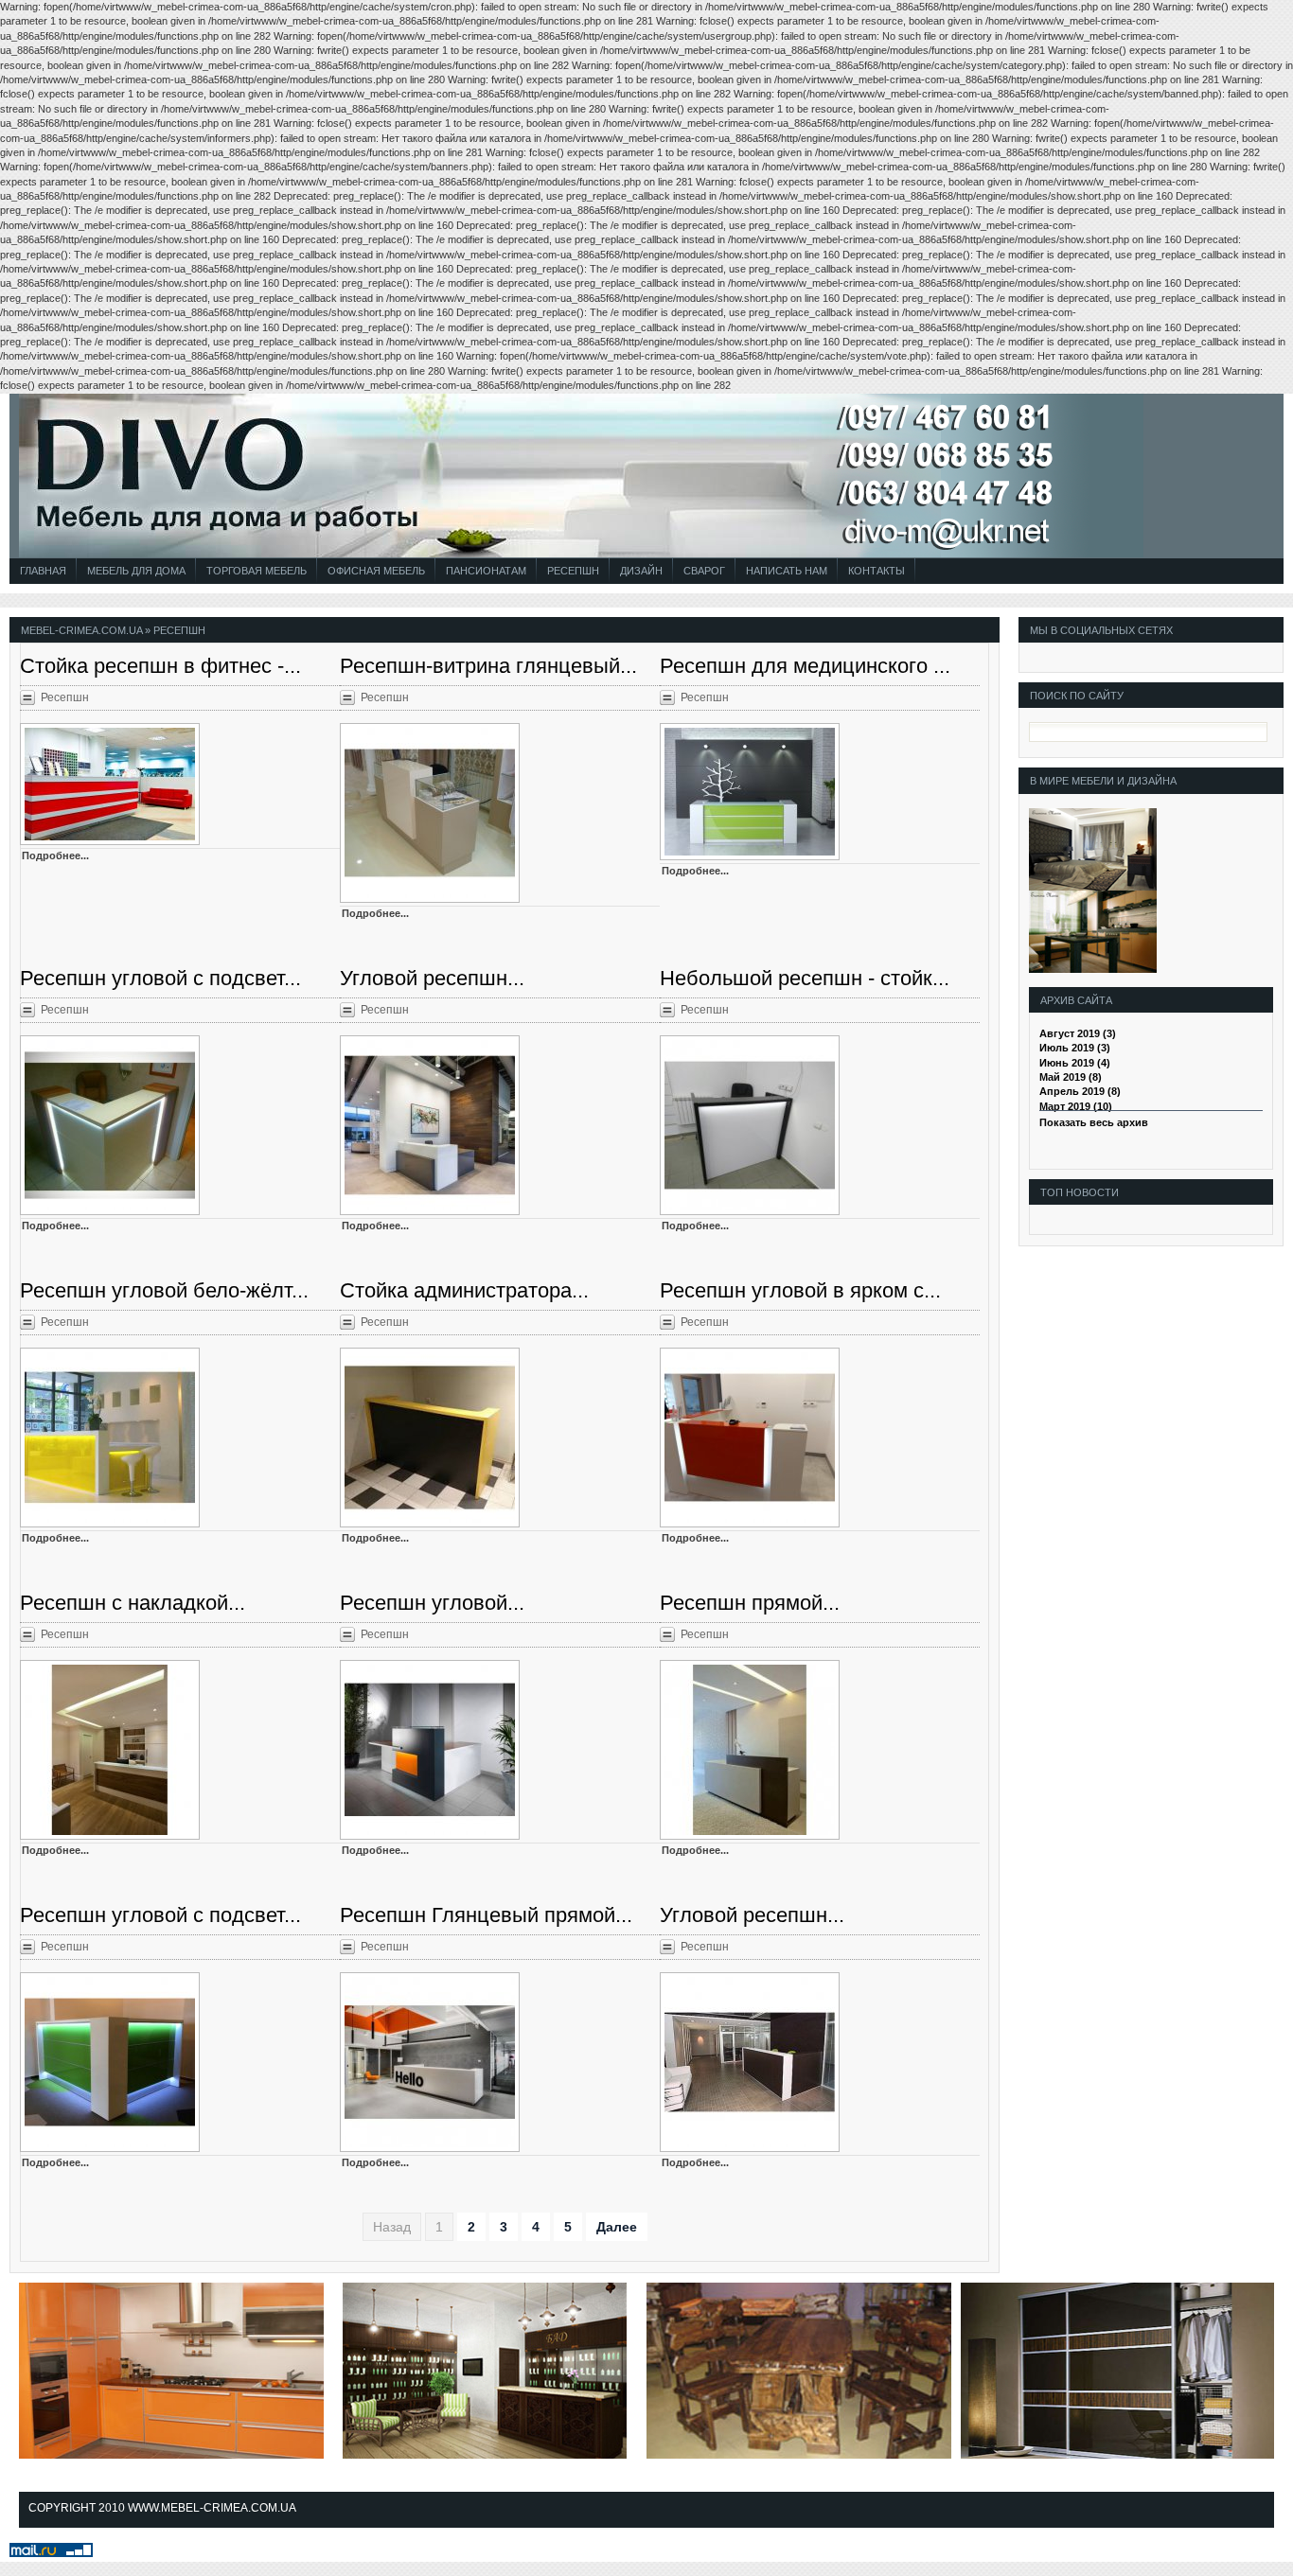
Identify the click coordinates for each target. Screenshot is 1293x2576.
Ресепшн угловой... (432, 1603)
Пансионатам (486, 571)
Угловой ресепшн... (432, 978)
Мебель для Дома (136, 571)
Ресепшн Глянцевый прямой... (486, 1915)
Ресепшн (573, 571)
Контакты (877, 571)
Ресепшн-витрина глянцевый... (488, 666)
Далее (617, 2227)
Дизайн (641, 571)
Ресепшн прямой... (750, 1603)
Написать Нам (787, 571)
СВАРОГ (704, 571)
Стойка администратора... (464, 1290)
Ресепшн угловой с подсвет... (160, 978)
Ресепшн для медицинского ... (805, 666)
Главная (43, 571)
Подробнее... (55, 856)
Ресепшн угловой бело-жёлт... (164, 1290)
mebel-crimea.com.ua (81, 630)
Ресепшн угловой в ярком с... (800, 1290)
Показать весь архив (1094, 1122)
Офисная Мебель (376, 571)
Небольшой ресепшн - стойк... (805, 978)
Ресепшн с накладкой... (133, 1603)
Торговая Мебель (257, 571)
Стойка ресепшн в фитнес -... (160, 666)
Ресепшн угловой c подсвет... (160, 1915)
